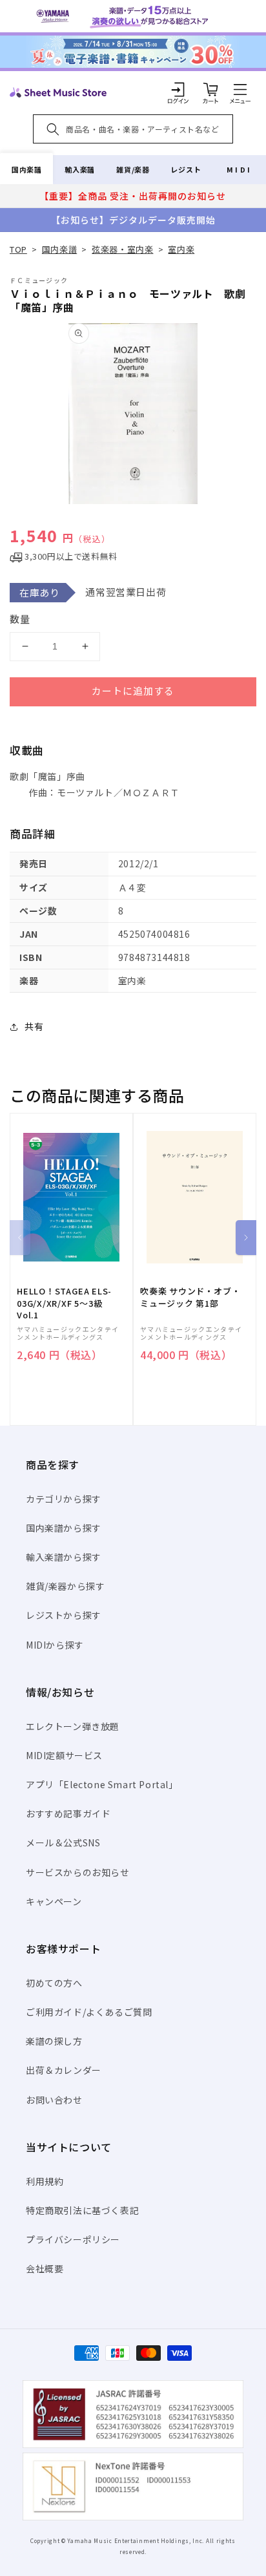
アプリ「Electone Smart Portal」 (102, 1784)
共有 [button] (34, 1026)
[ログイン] (178, 89)
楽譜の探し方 (54, 2041)
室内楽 (181, 249)
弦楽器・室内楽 (122, 249)
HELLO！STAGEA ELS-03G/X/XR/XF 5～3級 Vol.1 (64, 1303)
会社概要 (45, 2268)
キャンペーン (54, 1901)
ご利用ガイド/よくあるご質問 (89, 2012)
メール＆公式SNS (63, 1842)
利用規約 (45, 2181)
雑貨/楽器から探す (65, 1586)
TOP (18, 249)
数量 (20, 619)
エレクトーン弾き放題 (73, 1726)
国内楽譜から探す (64, 1528)
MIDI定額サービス (64, 1755)
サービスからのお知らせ (78, 1872)
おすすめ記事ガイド (68, 1813)
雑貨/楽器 (133, 169)
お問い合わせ (54, 2100)
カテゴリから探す (64, 1499)
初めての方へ (54, 1983)
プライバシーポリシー (73, 2239)
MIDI (239, 169)
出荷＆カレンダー (64, 2070)
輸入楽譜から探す (64, 1557)
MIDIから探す (55, 1645)
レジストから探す (64, 1615)
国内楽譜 (26, 169)
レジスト (186, 169)
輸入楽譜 (79, 169)
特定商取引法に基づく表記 (82, 2210)
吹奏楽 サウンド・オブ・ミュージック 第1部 (190, 1297)
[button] (240, 89)
